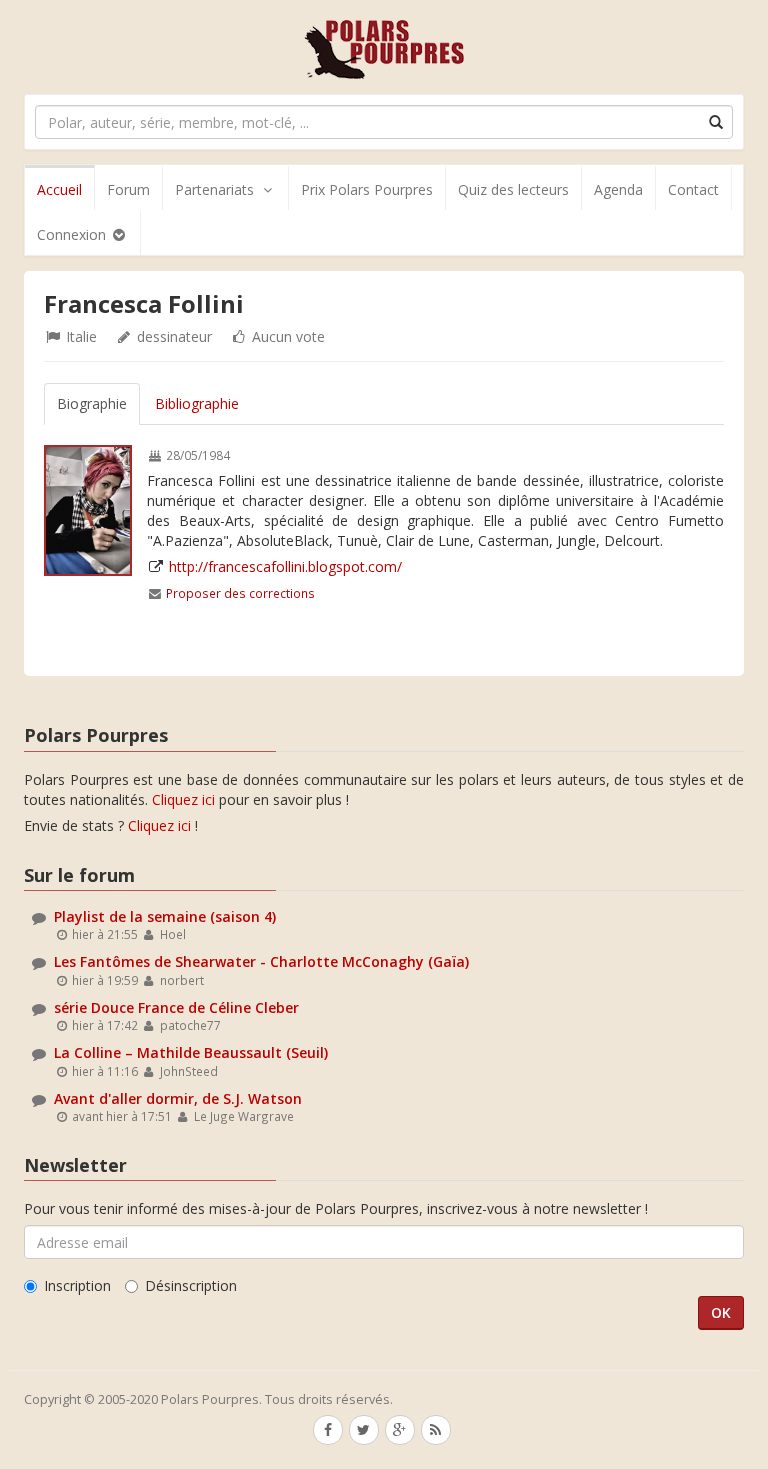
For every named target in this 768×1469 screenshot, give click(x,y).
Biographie (92, 403)
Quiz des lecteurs (513, 189)
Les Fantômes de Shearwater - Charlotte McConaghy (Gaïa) (261, 961)
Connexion (73, 234)
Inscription (77, 1285)
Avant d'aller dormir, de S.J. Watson (178, 1098)
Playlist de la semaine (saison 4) (165, 916)
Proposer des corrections (240, 593)
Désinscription (191, 1285)
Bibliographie (197, 403)
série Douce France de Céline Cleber (176, 1007)
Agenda (618, 189)
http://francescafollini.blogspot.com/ (285, 566)
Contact (693, 189)
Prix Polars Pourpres (367, 189)
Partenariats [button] (214, 189)
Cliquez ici (183, 799)
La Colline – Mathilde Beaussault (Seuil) (191, 1052)
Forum (128, 189)
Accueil (59, 189)
